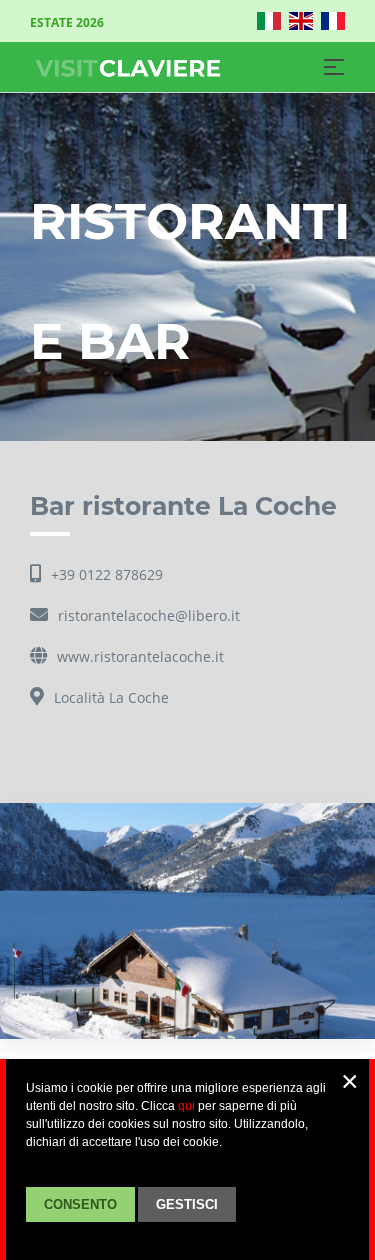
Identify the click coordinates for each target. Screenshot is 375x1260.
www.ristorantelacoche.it (140, 656)
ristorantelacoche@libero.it (149, 615)
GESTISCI (187, 1204)
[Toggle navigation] (334, 67)
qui (186, 1106)
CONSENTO (80, 1204)
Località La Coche (111, 697)
